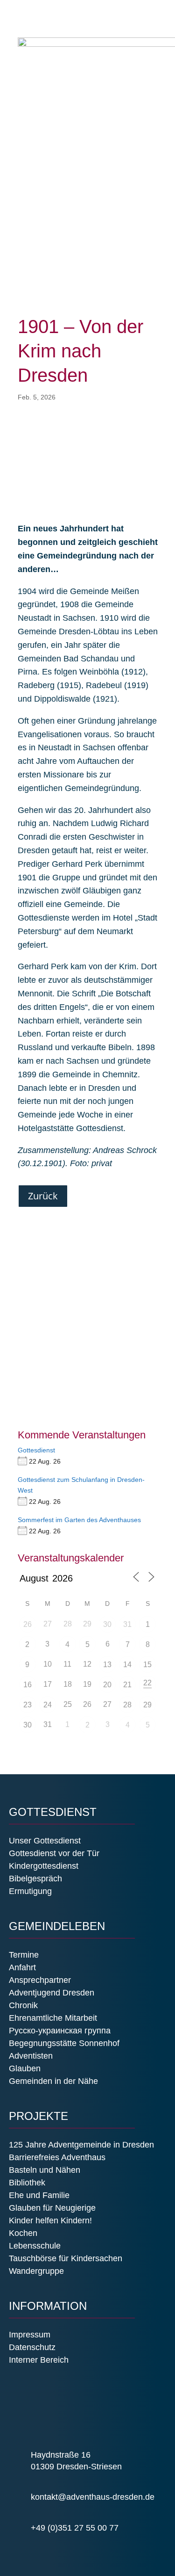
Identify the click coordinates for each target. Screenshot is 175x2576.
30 (107, 1624)
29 (147, 1705)
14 (127, 1665)
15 (147, 1665)
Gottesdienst (36, 1450)
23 (28, 1705)
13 (107, 1665)
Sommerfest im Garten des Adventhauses (79, 1520)
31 (127, 1624)
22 (147, 1683)
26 (28, 1624)
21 (127, 1685)
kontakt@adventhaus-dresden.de (93, 2497)
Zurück (43, 1196)
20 (107, 1685)
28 (127, 1705)
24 (48, 1705)
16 (28, 1685)
